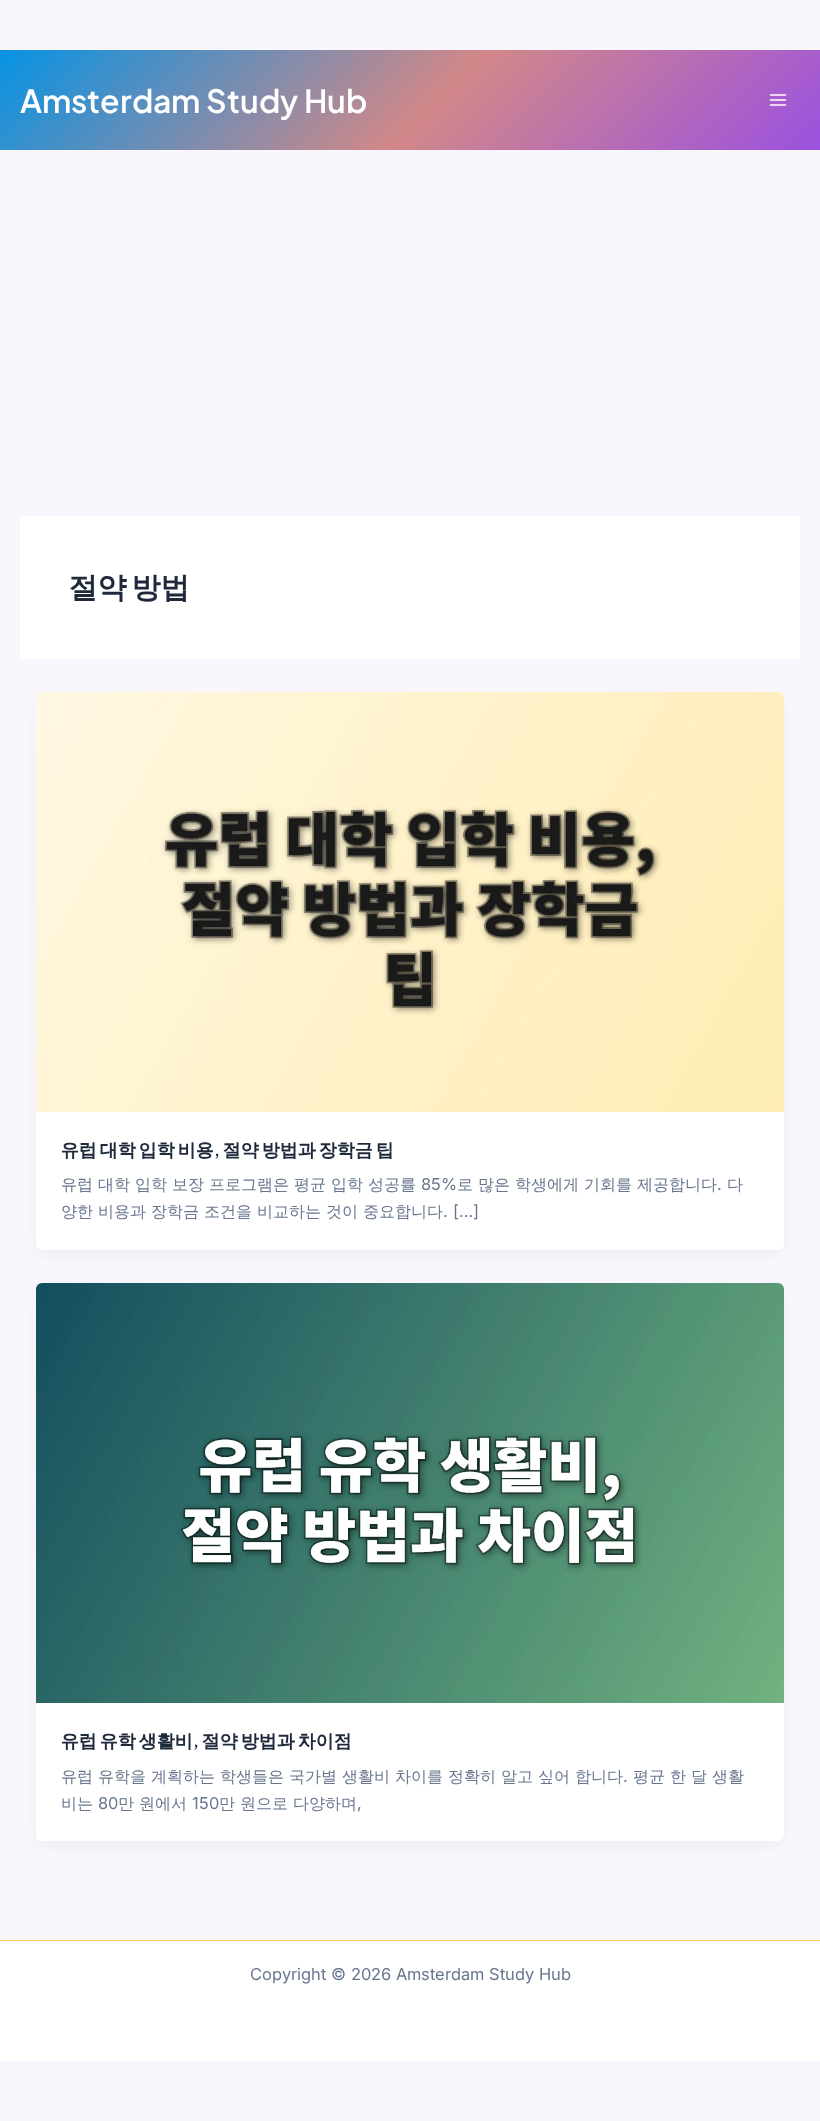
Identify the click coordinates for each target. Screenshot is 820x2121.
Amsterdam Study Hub (193, 100)
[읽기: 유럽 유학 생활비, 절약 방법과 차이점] (409, 1492)
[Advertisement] (410, 300)
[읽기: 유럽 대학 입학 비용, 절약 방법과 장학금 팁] (409, 900)
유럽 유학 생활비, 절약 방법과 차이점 (206, 1739)
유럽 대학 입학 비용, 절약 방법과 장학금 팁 (227, 1148)
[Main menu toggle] (777, 100)
